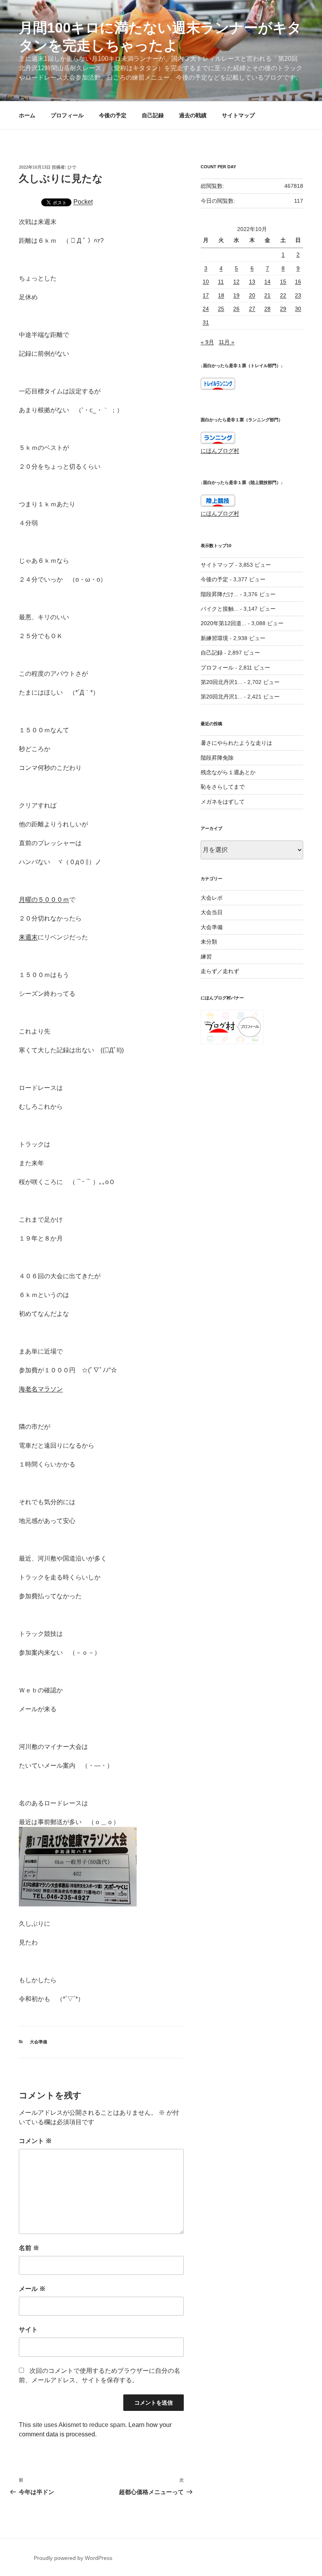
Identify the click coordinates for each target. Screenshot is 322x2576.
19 (236, 295)
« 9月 (207, 342)
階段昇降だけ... (220, 594)
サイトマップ (238, 115)
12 (236, 282)
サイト (28, 2329)
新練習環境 (214, 638)
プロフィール (67, 115)
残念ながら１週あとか (228, 772)
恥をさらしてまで (223, 787)
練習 (206, 957)
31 (206, 322)
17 (206, 295)
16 (298, 282)
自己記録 (153, 115)
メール (32, 2289)
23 (298, 295)
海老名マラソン (41, 1389)
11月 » (227, 342)
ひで (72, 167)
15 (283, 282)
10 (206, 282)
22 (283, 295)
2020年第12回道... (223, 623)
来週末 (28, 937)
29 (283, 309)
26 (236, 309)
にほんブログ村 (220, 451)
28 (267, 309)
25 (221, 309)
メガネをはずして (223, 802)
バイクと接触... (220, 609)
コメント (35, 2141)
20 (252, 295)
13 (252, 282)
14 (267, 282)
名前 (29, 2248)
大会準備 (38, 2042)
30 (298, 309)
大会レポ (212, 898)
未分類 (209, 942)
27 (252, 309)
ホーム (27, 115)
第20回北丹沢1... (221, 682)
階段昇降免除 (217, 758)
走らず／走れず (220, 971)
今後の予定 (113, 115)
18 (221, 295)
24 (206, 309)
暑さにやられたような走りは (236, 743)
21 (267, 295)
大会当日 (212, 912)
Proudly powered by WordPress (73, 2558)
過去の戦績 (193, 115)
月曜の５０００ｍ (44, 900)
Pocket (83, 202)
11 (221, 282)
